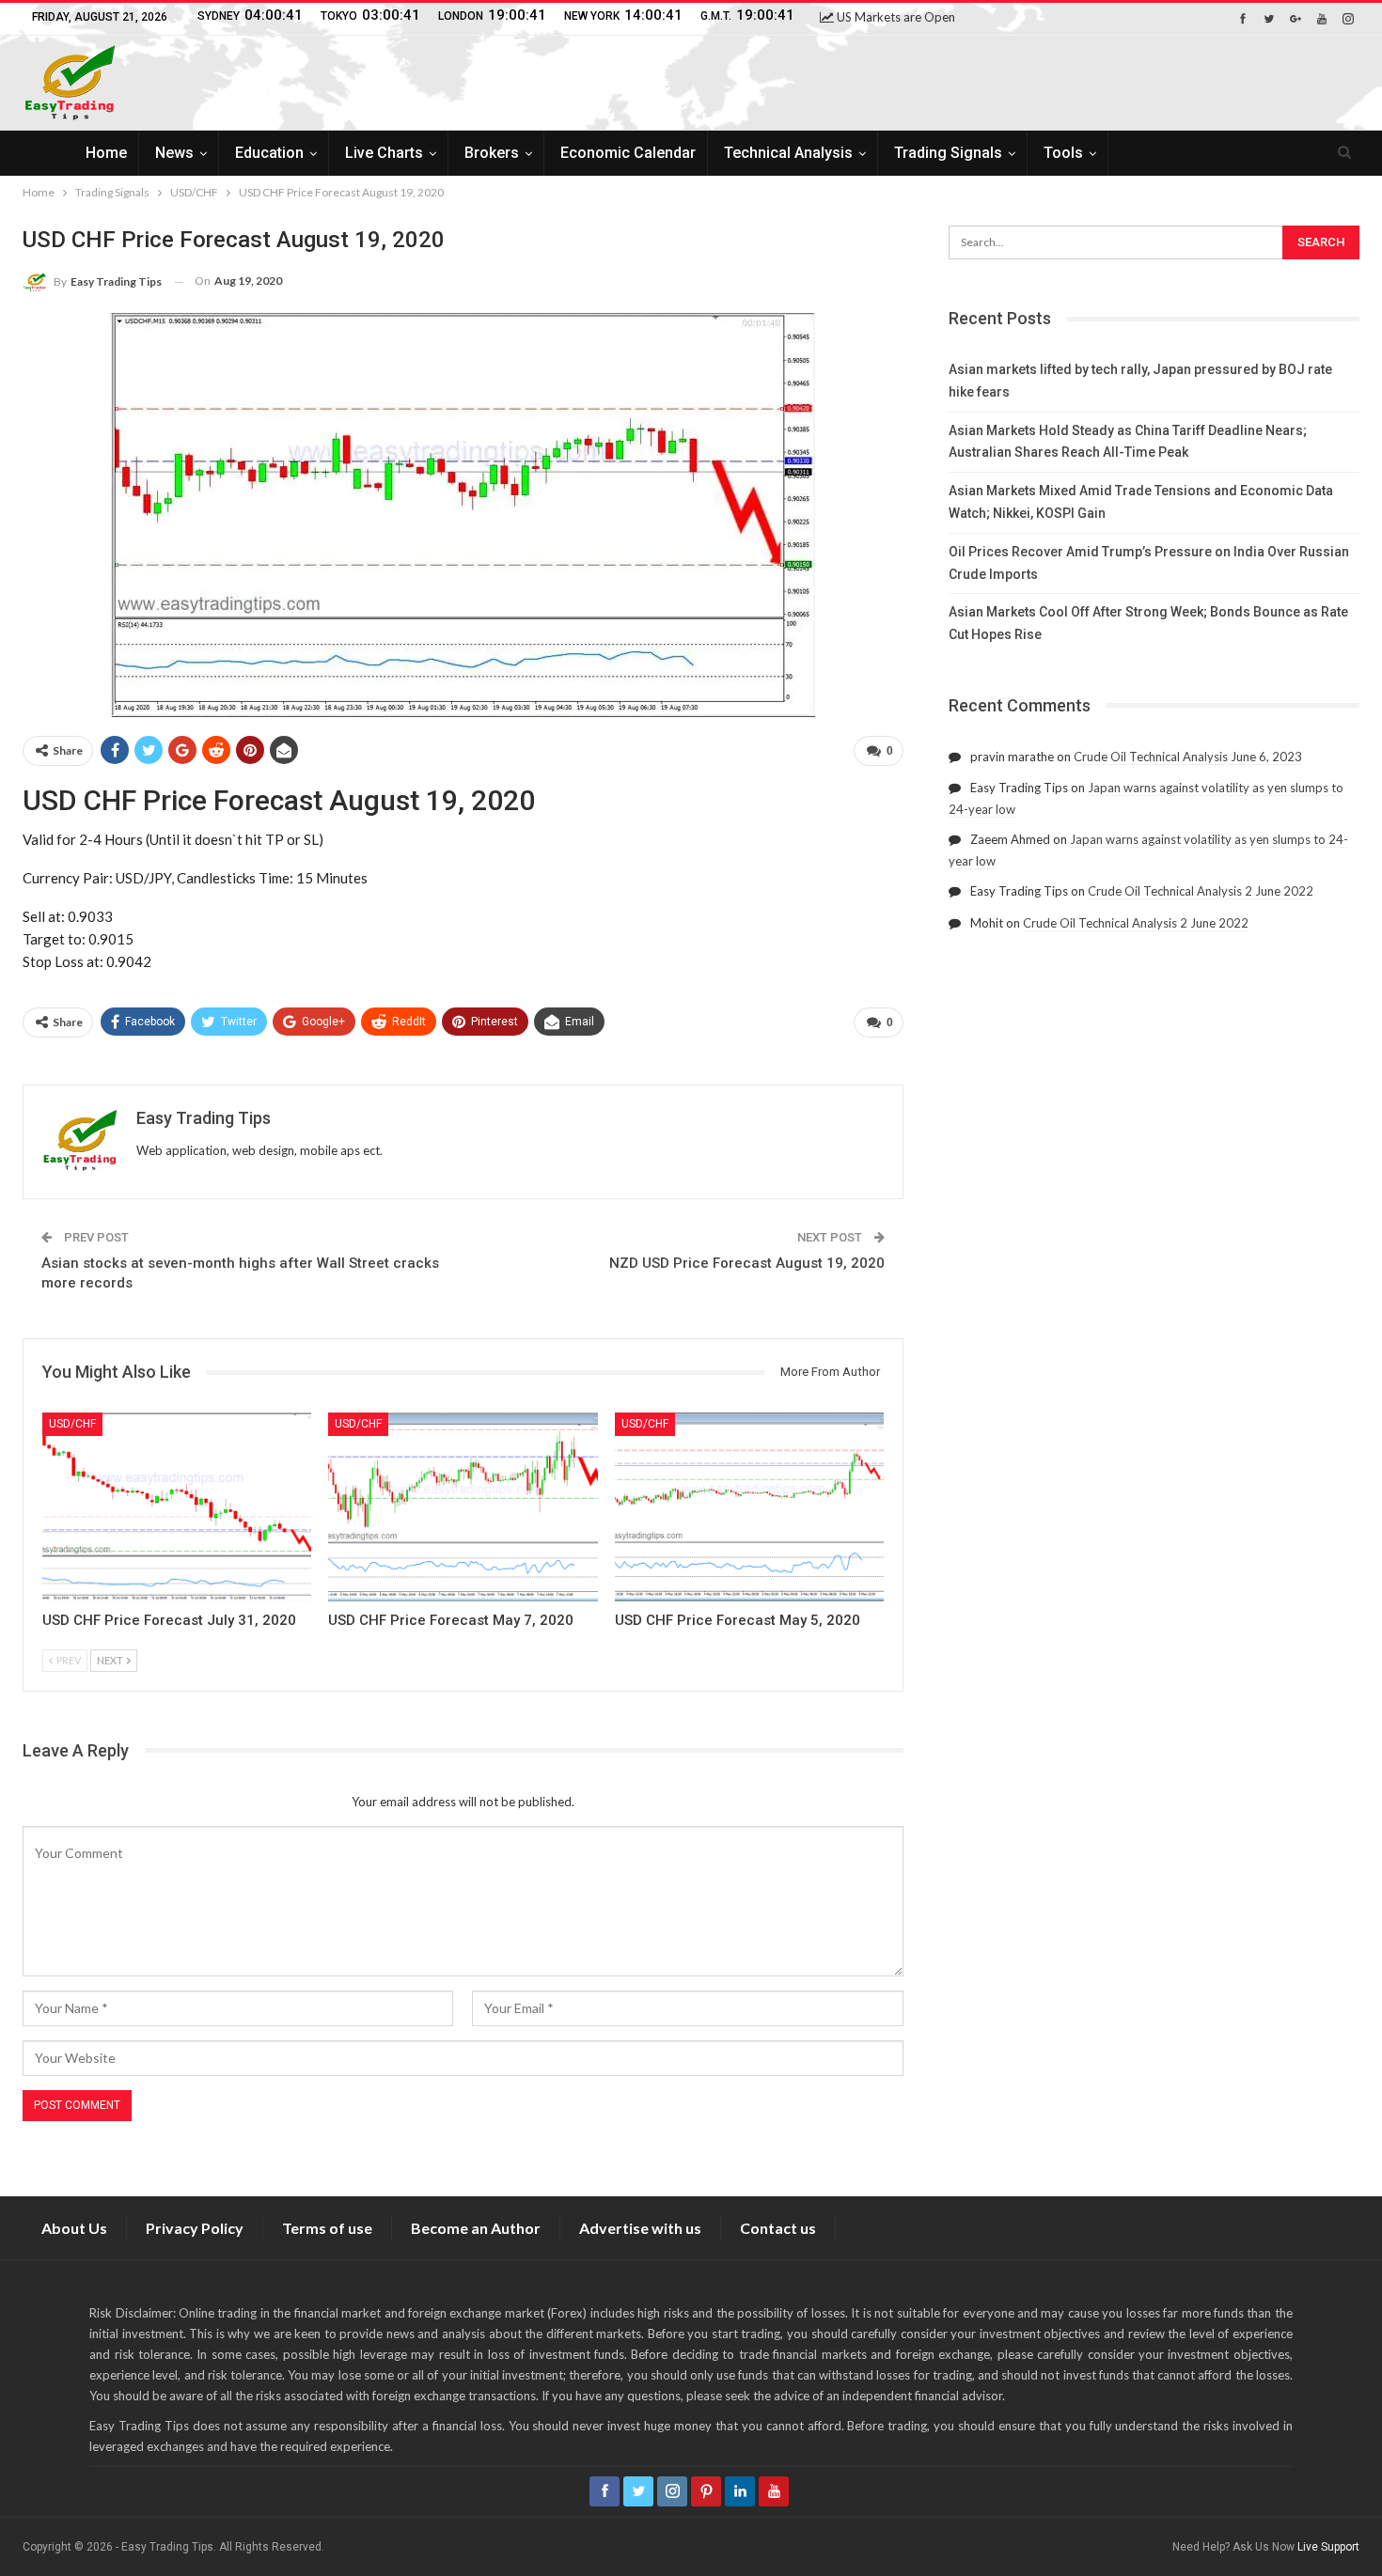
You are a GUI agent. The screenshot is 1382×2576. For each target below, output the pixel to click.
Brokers (492, 153)
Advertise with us (640, 2228)
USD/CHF (72, 1424)
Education (269, 153)
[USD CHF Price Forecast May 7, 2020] (463, 1507)
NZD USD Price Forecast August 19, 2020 (747, 1263)
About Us (74, 2228)
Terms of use (327, 2228)
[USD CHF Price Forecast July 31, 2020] (177, 1507)
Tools (1063, 153)
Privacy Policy (195, 2228)
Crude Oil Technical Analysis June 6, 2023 (1188, 757)
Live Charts (384, 153)
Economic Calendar (628, 153)
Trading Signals (948, 153)
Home (106, 153)
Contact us (778, 2228)
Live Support (1328, 2547)
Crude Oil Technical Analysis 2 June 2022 (1201, 891)
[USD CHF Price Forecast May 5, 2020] (749, 1507)
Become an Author (476, 2228)
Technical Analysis (788, 153)
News (174, 153)
